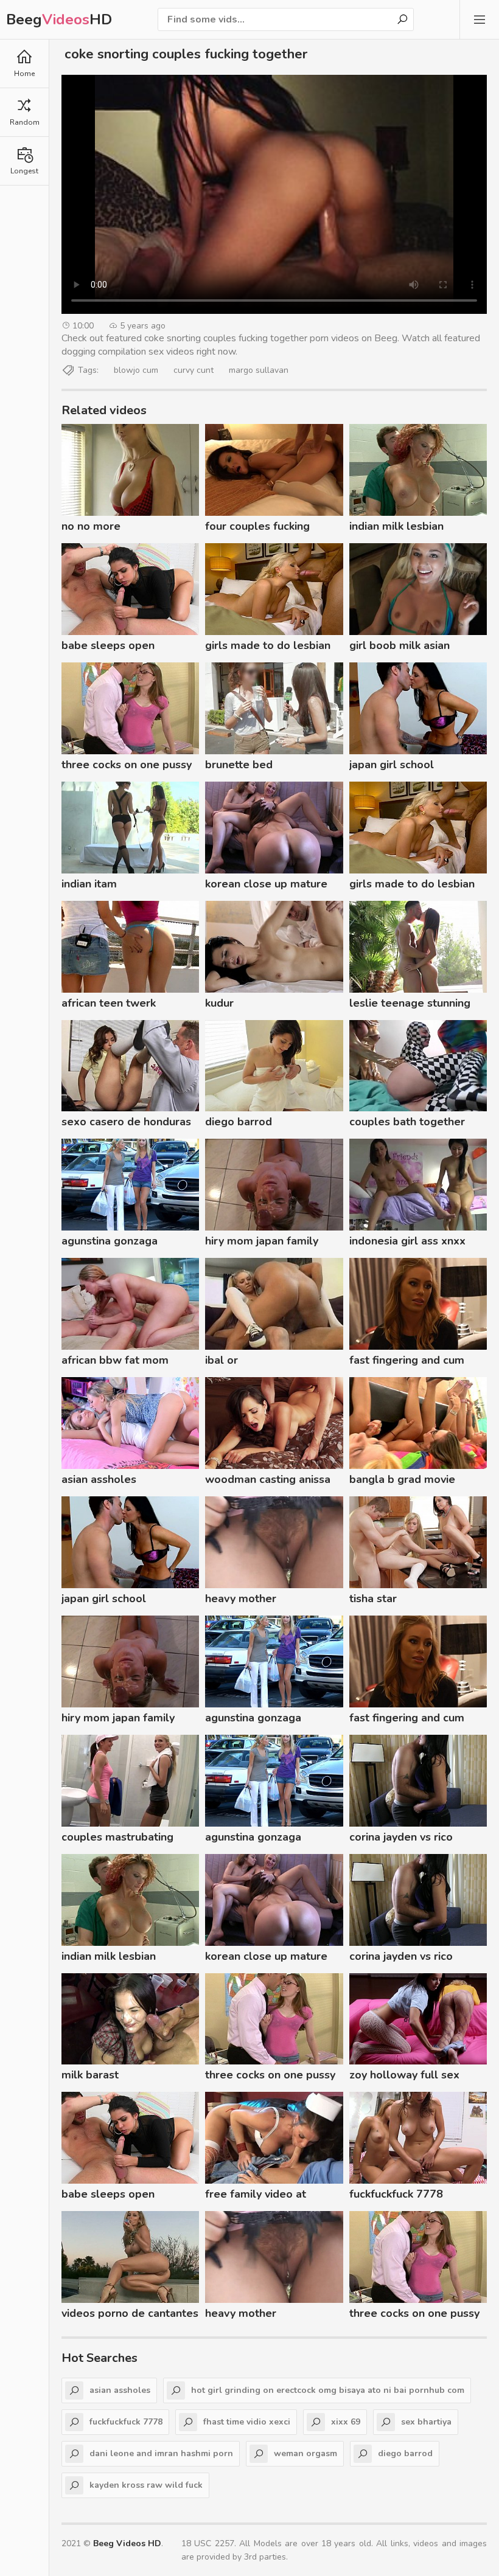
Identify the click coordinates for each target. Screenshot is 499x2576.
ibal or (222, 1360)
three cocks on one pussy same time (127, 766)
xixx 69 (346, 2422)
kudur (219, 1003)
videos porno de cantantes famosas (130, 2315)
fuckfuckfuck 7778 (396, 2194)
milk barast (90, 2075)
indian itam (89, 884)
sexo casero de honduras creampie (126, 1123)
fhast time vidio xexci (247, 2422)
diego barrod (239, 1122)
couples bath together (407, 1122)
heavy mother (241, 1599)
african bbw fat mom (115, 1360)
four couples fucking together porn (257, 528)
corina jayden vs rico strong (401, 1839)
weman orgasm (305, 2453)
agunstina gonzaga (110, 1241)
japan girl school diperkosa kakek (392, 766)
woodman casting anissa (268, 1479)
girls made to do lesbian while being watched (268, 647)
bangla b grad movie (402, 1479)
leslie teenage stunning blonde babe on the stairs (416, 1005)
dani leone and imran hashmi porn (161, 2453)
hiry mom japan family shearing (262, 1243)
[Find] (402, 19)
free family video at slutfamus (256, 2196)
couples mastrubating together (117, 1839)
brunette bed (239, 765)
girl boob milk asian (400, 645)
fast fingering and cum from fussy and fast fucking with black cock (408, 1362)
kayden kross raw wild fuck (146, 2485)
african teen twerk (109, 1003)
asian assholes (99, 1479)
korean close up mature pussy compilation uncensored (266, 886)
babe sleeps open (108, 645)
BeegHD (59, 19)
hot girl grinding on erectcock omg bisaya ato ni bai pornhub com (328, 2390)
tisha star (373, 1599)
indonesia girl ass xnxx (407, 1241)
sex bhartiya (426, 2422)
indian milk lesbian (396, 526)
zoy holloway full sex (404, 2075)
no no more (91, 526)
